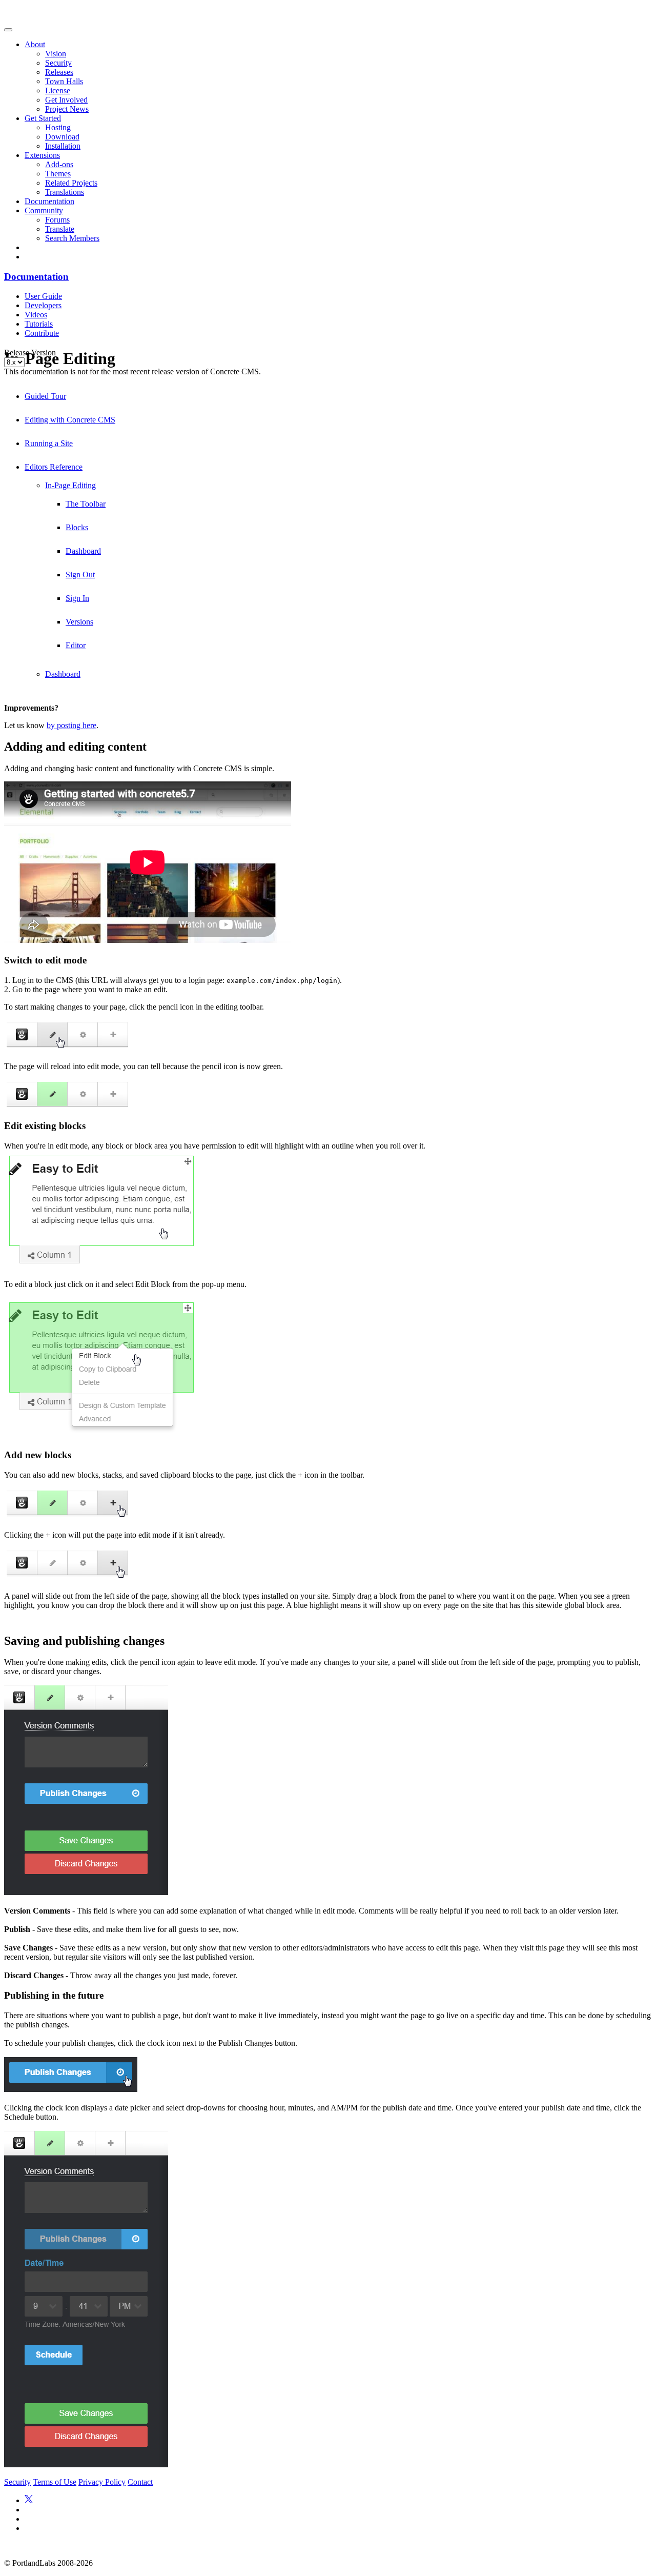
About (35, 44)
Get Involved (66, 100)
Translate (60, 229)
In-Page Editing (70, 485)
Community (44, 210)
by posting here (71, 725)
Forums (57, 220)
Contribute (42, 333)
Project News (67, 109)
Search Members (72, 238)
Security (58, 63)
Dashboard (83, 551)
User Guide (43, 296)
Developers (43, 305)
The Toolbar (86, 504)
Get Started (43, 118)
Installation (63, 146)
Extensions (42, 155)
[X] (29, 2500)
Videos (36, 315)
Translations (65, 192)
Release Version (30, 353)
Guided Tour (45, 396)
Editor (76, 645)
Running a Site (49, 443)
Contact (140, 2482)
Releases (59, 72)
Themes (58, 174)
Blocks (77, 527)
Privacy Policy (102, 2482)
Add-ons (59, 164)
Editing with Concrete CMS (70, 420)
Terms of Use (55, 2482)
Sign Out (80, 575)
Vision (56, 54)
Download (62, 137)
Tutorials (39, 324)
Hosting (58, 127)
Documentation (49, 201)
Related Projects (71, 183)
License (58, 90)
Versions (79, 622)
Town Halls (64, 81)
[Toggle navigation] (8, 30)
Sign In (77, 598)
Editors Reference (54, 467)
